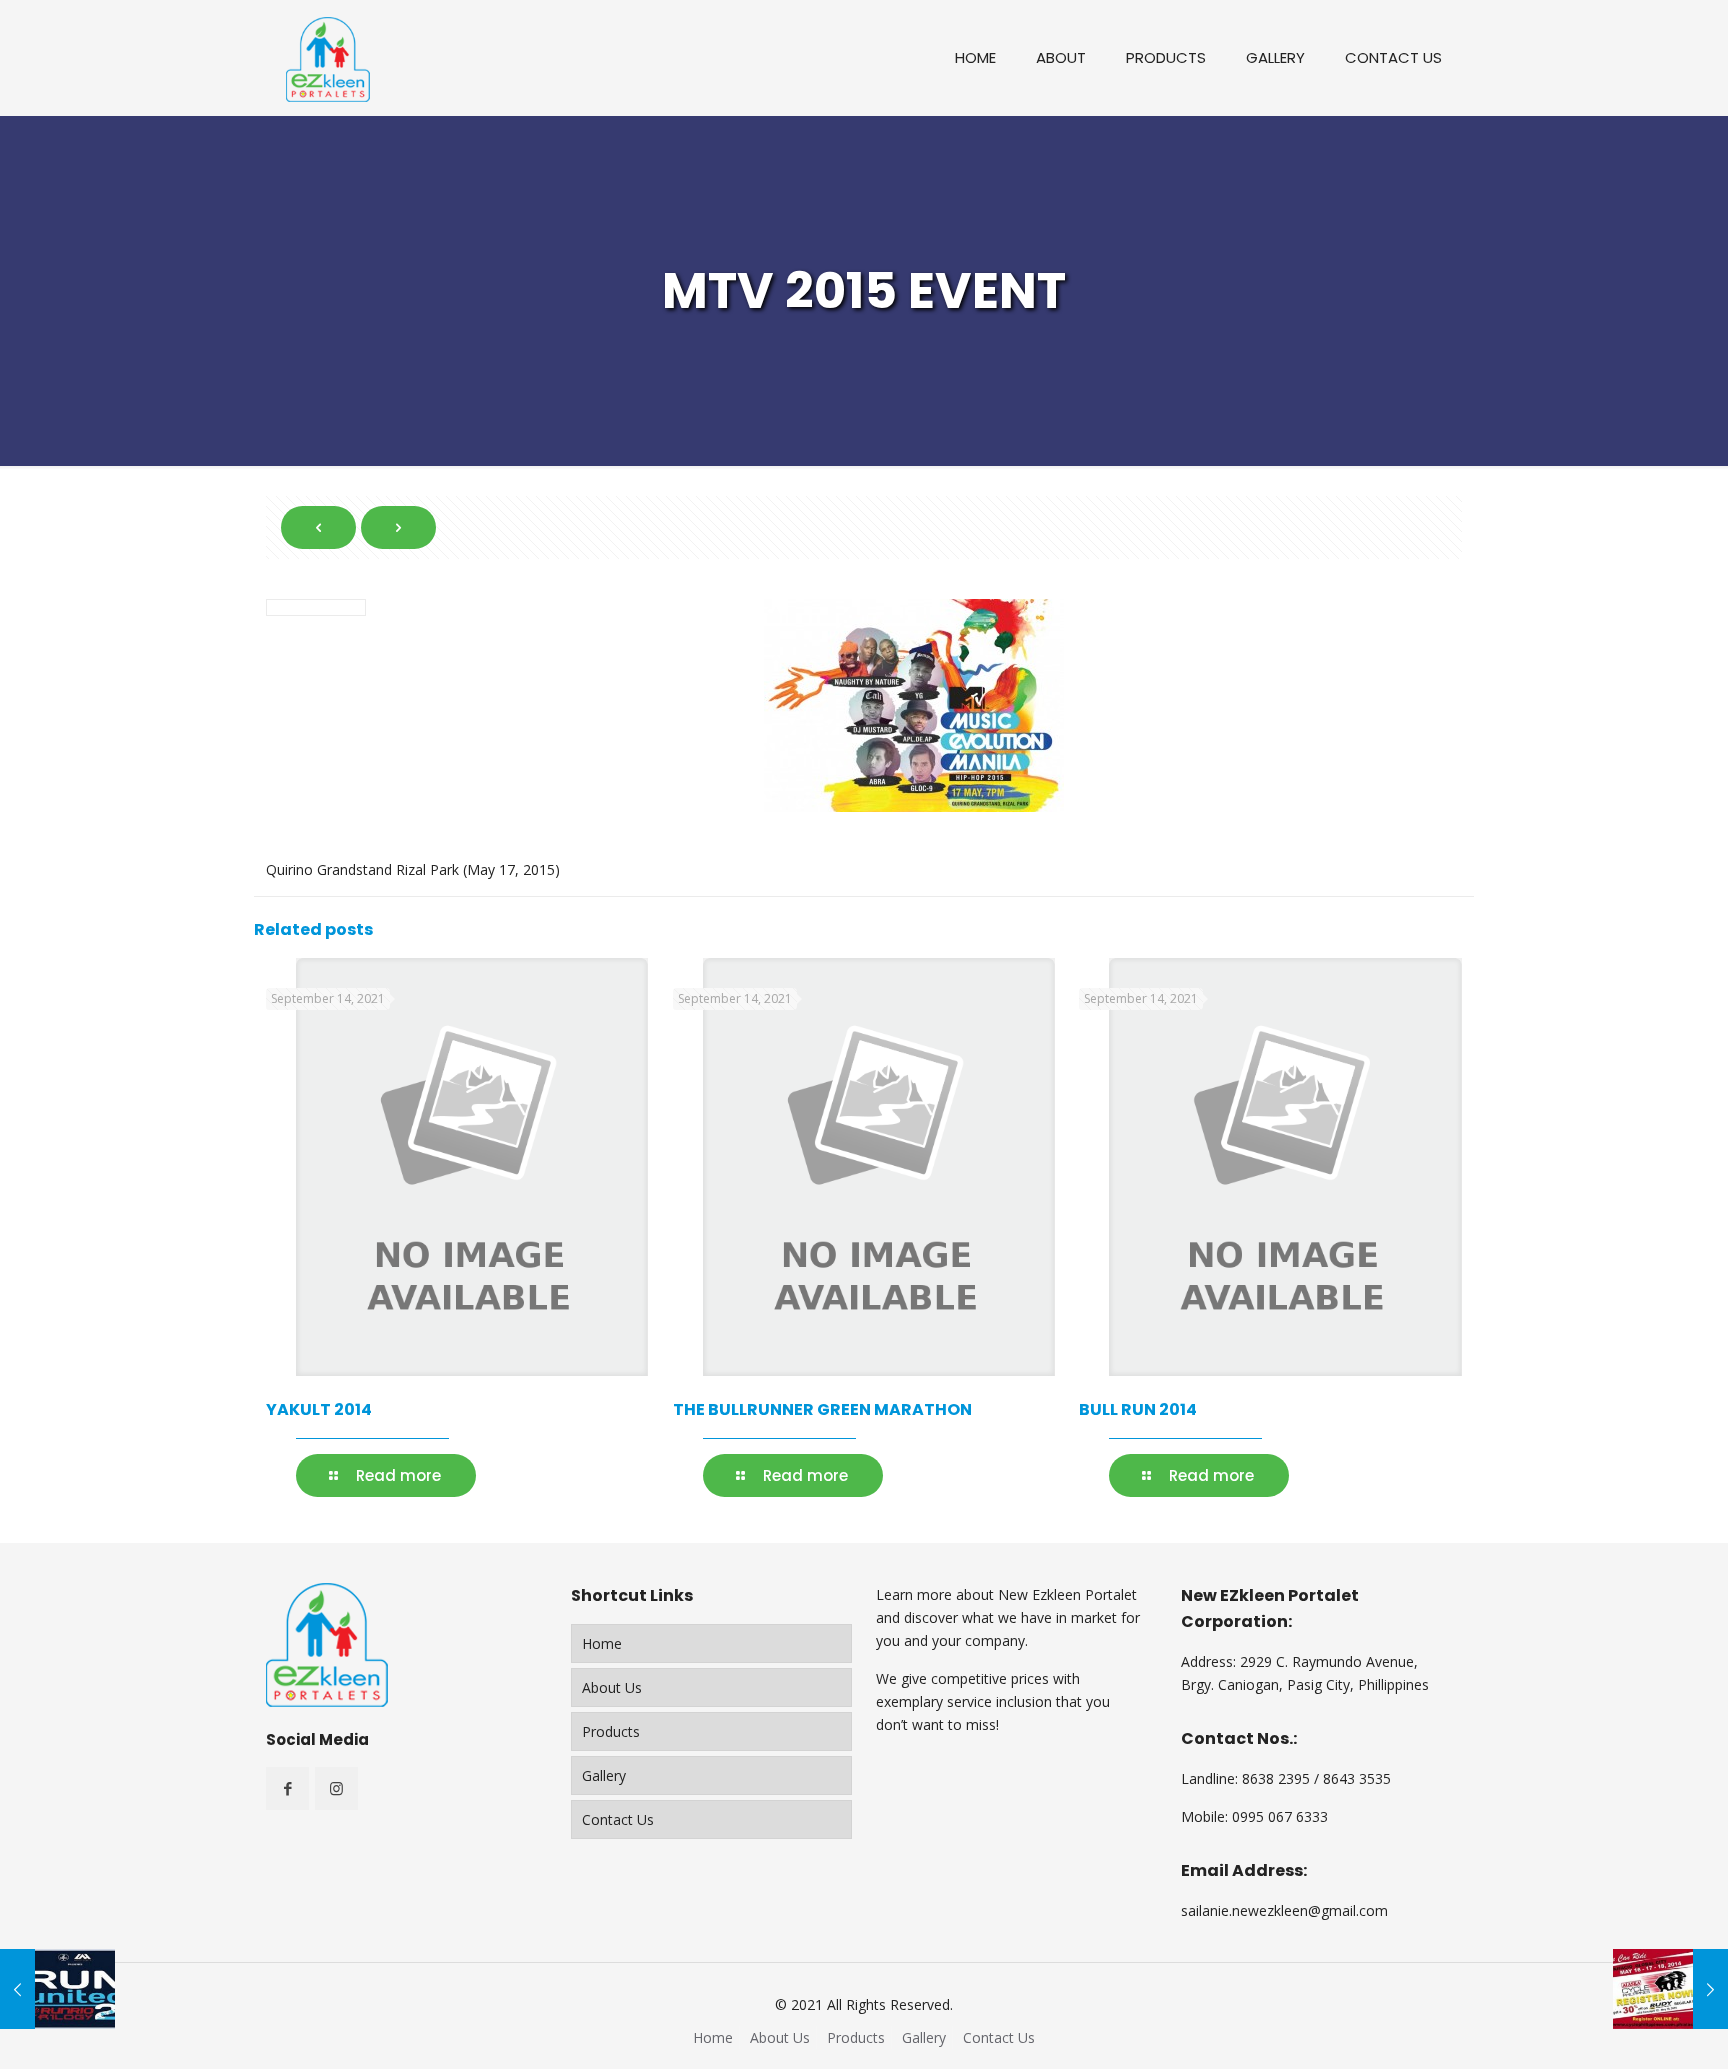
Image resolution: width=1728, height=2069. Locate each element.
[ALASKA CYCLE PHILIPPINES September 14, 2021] (1670, 1989)
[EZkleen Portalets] (328, 57)
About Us (612, 1687)
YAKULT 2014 (319, 1409)
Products (611, 1731)
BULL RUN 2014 (1138, 1409)
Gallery (604, 1775)
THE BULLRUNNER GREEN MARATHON (822, 1409)
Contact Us (618, 1819)
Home (602, 1643)
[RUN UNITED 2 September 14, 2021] (57, 1989)
